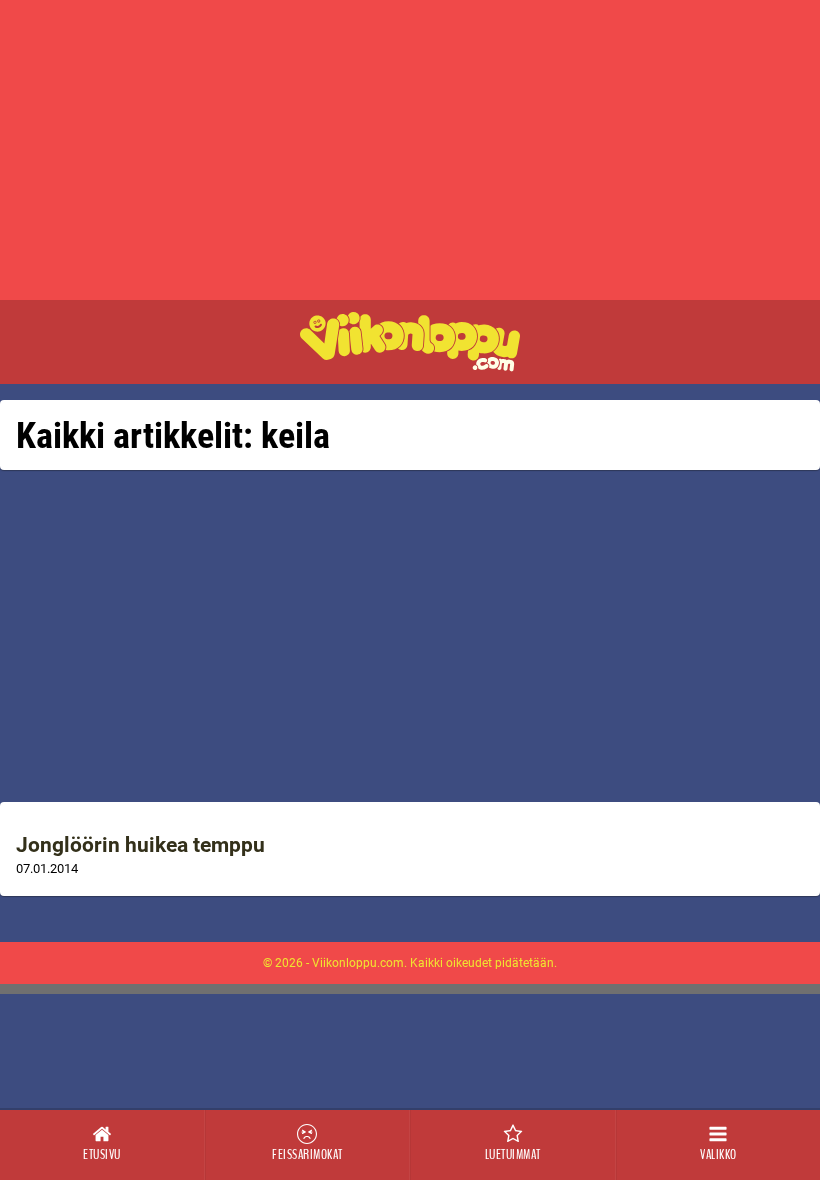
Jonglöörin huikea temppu (140, 845)
